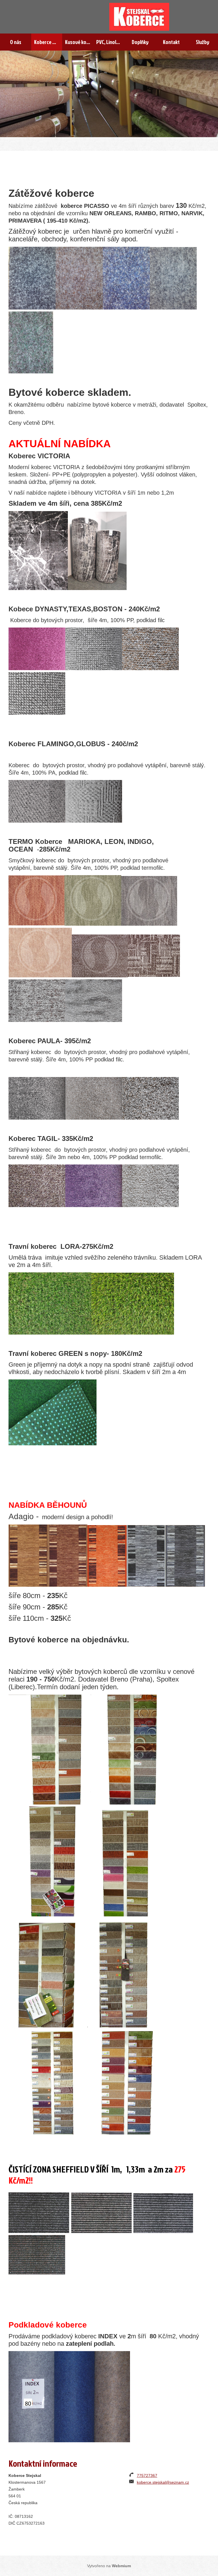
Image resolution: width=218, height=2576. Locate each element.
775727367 (147, 2475)
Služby (203, 42)
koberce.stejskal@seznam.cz (163, 2482)
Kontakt (171, 42)
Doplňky (140, 42)
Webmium (121, 2566)
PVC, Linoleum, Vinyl (110, 42)
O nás (16, 42)
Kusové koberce (79, 42)
